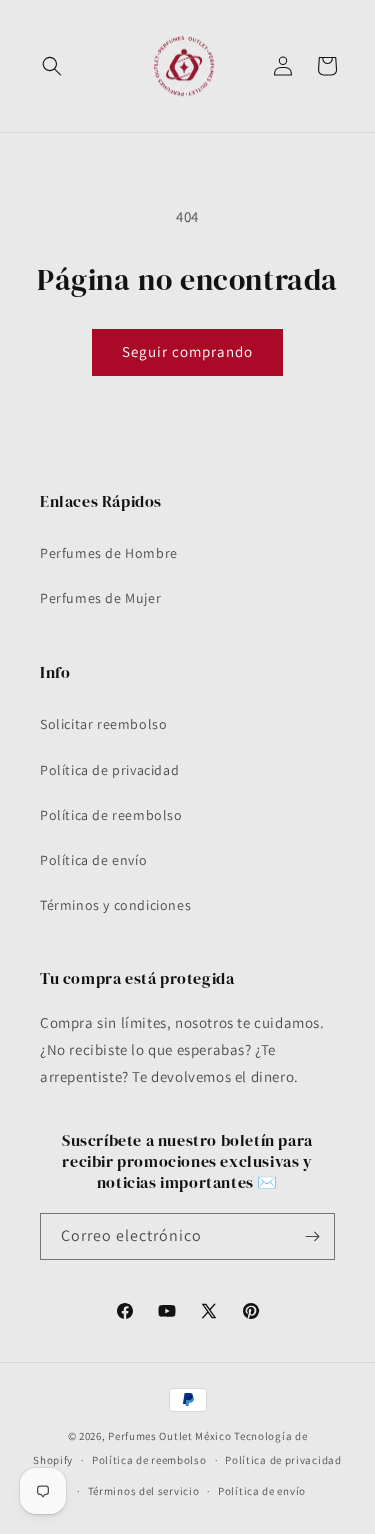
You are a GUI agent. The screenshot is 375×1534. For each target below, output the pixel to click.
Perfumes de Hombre (109, 553)
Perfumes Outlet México (171, 1436)
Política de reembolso (111, 815)
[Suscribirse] (312, 1236)
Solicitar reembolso (103, 724)
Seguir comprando (187, 351)
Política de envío (93, 860)
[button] (52, 66)
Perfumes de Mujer (100, 598)
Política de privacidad (109, 770)
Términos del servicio (144, 1491)
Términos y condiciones (115, 905)
